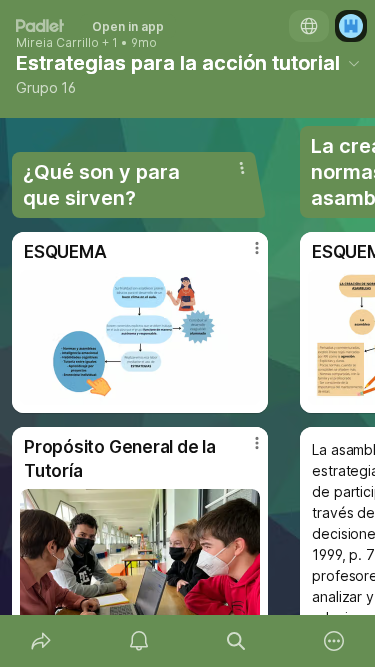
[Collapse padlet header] (354, 63)
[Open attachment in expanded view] (140, 337)
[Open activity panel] (139, 641)
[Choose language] (309, 26)
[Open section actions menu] (242, 168)
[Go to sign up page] (351, 26)
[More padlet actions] (334, 641)
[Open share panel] (41, 641)
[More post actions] (244, 256)
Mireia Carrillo (57, 43)
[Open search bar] (237, 641)
